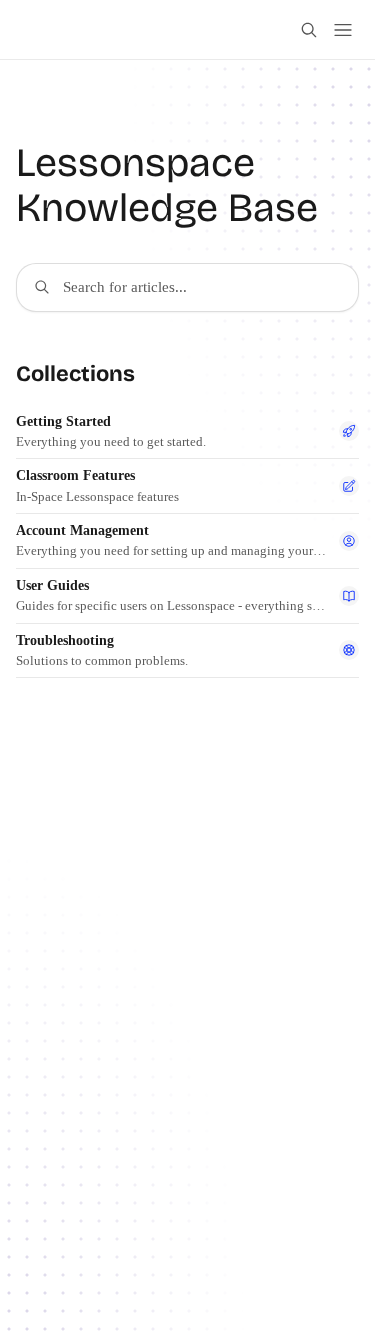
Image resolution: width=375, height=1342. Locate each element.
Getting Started (63, 421)
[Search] (309, 30)
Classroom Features (75, 475)
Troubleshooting (65, 640)
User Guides (52, 585)
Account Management (82, 530)
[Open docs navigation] (343, 30)
